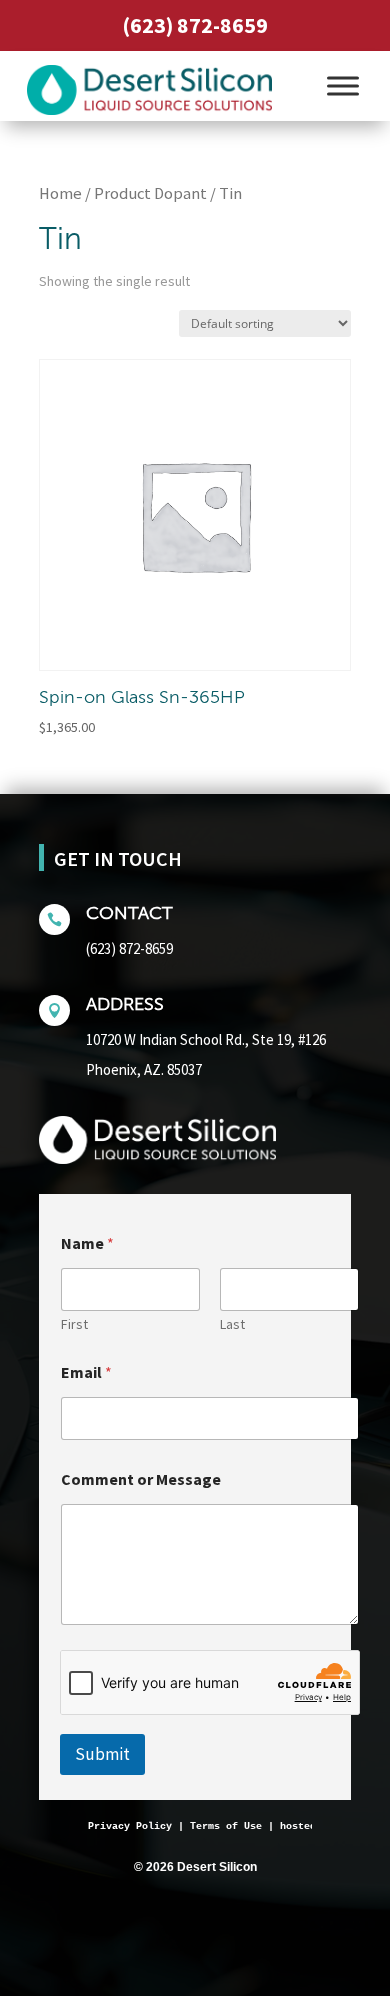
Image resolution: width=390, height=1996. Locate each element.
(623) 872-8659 (195, 25)
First (74, 1324)
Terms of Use (226, 1826)
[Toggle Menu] (343, 85)
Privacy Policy (130, 1826)
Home (60, 193)
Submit (102, 1754)
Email (86, 1372)
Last (232, 1324)
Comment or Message (141, 1479)
